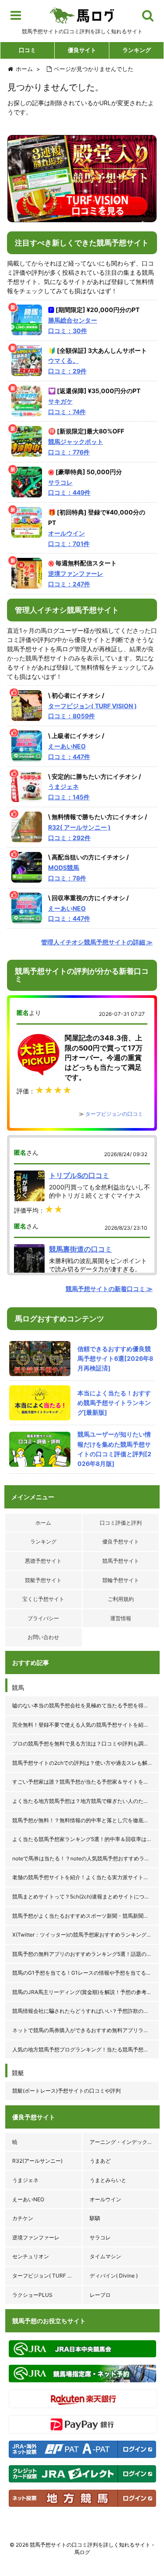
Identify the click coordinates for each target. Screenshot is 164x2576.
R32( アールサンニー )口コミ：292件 (79, 832)
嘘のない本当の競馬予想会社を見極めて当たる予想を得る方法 (86, 1705)
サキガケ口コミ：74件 (67, 406)
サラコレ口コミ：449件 (69, 488)
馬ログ (82, 15)
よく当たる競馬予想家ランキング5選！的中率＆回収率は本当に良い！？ (86, 1839)
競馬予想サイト (121, 1561)
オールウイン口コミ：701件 (69, 538)
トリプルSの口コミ (79, 1175)
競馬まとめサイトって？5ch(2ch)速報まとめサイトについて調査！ (86, 1897)
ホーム (43, 1523)
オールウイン (105, 2199)
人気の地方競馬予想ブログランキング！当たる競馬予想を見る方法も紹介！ (86, 2049)
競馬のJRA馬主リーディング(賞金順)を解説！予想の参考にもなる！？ (86, 1992)
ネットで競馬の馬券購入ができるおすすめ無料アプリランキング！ (86, 2030)
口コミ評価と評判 (121, 1523)
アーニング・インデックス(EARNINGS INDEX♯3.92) (125, 2142)
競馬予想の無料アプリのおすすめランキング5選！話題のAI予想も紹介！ (86, 1954)
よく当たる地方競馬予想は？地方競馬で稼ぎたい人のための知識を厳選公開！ (86, 1801)
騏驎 (95, 2218)
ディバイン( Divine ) (114, 2276)
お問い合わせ (43, 1637)
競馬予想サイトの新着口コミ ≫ (109, 1289)
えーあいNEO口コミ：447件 (69, 751)
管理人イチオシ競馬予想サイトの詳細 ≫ (97, 942)
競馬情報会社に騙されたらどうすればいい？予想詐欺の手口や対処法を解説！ (86, 2011)
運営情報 (121, 1618)
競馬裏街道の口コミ (80, 1249)
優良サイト (82, 50)
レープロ (100, 2295)
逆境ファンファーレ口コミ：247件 (76, 579)
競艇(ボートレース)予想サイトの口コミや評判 (66, 2091)
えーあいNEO (28, 2199)
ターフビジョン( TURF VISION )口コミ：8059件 (92, 711)
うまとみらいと (108, 2180)
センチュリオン (31, 2256)
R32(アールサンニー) (37, 2161)
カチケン (23, 2218)
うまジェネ (25, 2180)
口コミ (27, 50)
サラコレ (100, 2237)
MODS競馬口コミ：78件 (67, 873)
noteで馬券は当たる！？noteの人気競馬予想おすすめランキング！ (86, 1858)
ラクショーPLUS (32, 2295)
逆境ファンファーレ (36, 2237)
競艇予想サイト (43, 1580)
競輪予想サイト (121, 1580)
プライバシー (43, 1618)
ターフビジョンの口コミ (114, 1114)
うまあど (100, 2161)
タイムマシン (105, 2256)
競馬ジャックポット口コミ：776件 (76, 447)
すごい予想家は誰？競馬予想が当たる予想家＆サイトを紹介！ (86, 1782)
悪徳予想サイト (43, 1561)
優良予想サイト (121, 1542)
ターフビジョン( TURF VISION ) (47, 2276)
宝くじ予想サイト (43, 1599)
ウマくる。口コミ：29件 (67, 366)
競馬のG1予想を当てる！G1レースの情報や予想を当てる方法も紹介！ (86, 1973)
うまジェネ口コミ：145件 (69, 792)
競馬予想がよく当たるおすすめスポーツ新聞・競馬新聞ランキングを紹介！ (86, 1916)
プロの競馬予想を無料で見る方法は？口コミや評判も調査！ (83, 1744)
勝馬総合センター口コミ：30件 (73, 325)
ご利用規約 (121, 1599)
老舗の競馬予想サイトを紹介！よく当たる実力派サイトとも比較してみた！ (86, 1877)
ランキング (137, 50)
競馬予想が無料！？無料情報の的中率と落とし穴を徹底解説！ (86, 1820)
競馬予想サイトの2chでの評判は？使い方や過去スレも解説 (82, 1763)
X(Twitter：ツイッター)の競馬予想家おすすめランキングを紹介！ (86, 1935)
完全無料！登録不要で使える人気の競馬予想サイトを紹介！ (83, 1725)
